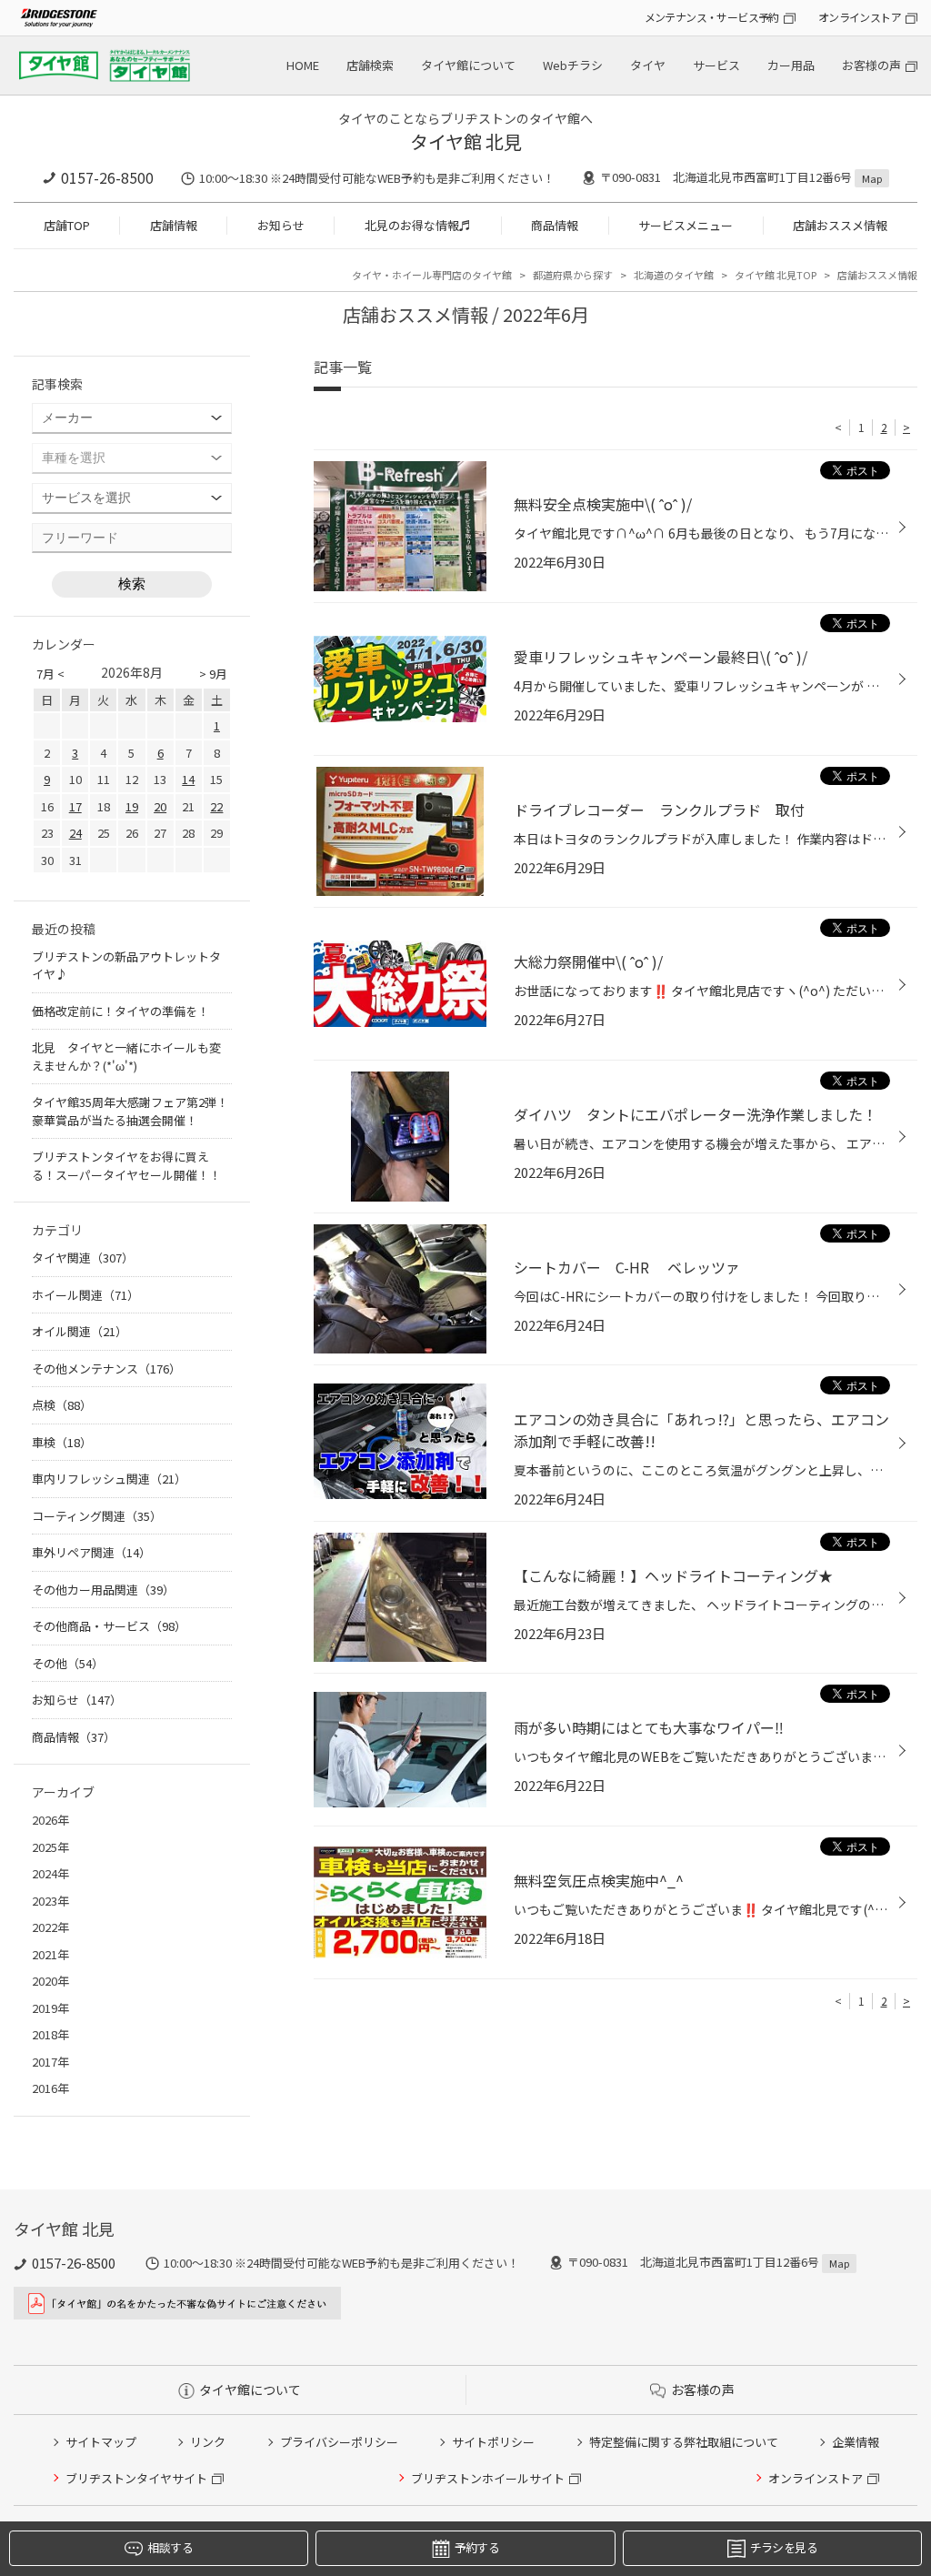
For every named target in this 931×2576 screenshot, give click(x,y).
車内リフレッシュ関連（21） (109, 1479)
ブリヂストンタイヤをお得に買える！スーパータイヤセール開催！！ (126, 1166)
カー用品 (791, 65)
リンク (208, 2442)
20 (160, 806)
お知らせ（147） (77, 1700)
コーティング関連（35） (97, 1516)
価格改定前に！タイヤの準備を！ (120, 1011)
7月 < (50, 674)
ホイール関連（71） (85, 1295)
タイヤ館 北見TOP (776, 275)
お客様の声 (871, 65)
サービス (716, 65)
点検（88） (62, 1405)
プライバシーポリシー (339, 2442)
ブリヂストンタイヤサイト (136, 2478)
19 (132, 806)
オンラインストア (860, 17)
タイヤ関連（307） (83, 1258)
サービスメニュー (686, 225)
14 (188, 779)
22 (216, 806)
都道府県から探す (573, 275)
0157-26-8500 (107, 177)
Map (872, 178)
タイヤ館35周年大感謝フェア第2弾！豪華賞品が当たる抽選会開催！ (130, 1111)
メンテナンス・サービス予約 (712, 17)
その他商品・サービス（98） (109, 1626)
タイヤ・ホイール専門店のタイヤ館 (432, 275)
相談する (170, 2547)
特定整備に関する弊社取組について (684, 2442)
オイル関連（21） (80, 1331)
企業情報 (856, 2442)
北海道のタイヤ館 (674, 275)
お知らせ (281, 225)
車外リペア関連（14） (91, 1552)
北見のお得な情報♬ (418, 225)
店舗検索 (370, 65)
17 (75, 806)
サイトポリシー (493, 2442)
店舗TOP (67, 225)
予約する (477, 2547)
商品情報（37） (74, 1737)
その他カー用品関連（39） (103, 1590)
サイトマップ (101, 2442)
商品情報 (555, 225)
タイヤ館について (468, 65)
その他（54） (68, 1663)
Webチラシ (573, 65)
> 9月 (213, 674)
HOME (303, 65)
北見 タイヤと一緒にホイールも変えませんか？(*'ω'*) (126, 1057)
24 (75, 833)
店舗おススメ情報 (840, 225)
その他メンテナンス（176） (106, 1368)
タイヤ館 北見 (466, 141)
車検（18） (62, 1442)
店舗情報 (174, 225)
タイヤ (648, 65)
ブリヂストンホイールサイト (488, 2478)
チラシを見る (784, 2547)
